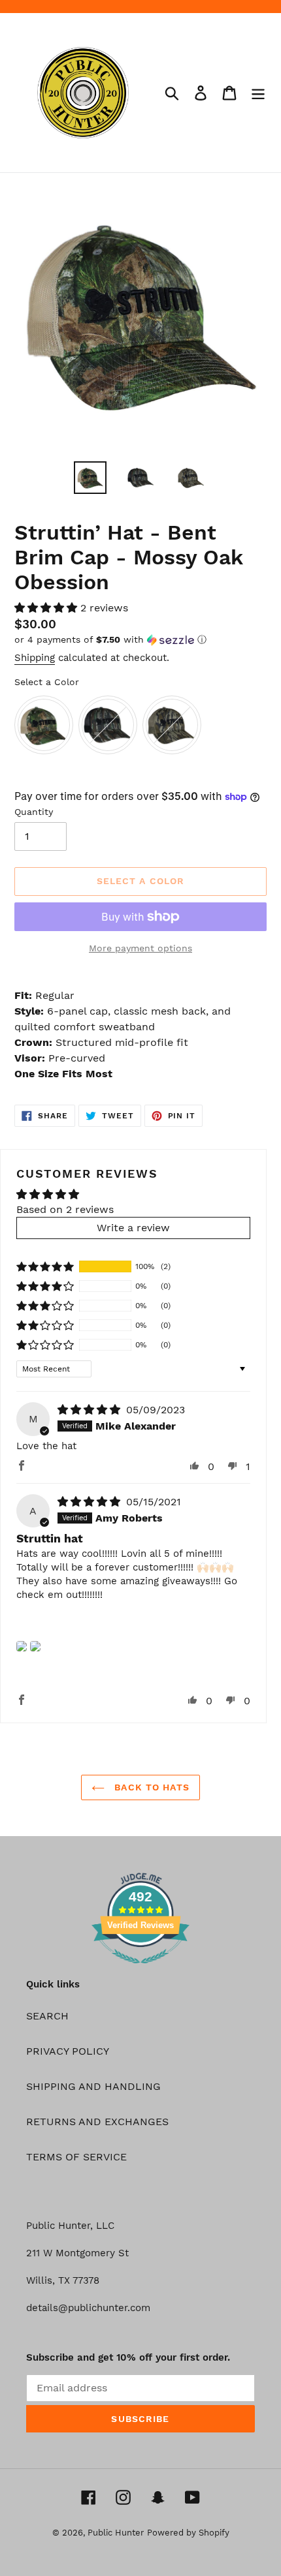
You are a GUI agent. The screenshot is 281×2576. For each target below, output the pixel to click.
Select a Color (47, 682)
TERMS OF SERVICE (76, 2157)
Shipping (35, 658)
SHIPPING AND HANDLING (93, 2086)
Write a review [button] (133, 1228)
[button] (47, 608)
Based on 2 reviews (65, 1209)
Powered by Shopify (188, 2533)
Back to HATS (150, 1787)
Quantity (34, 812)
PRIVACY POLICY (68, 2051)
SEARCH (47, 2016)
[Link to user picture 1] (22, 1646)
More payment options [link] (140, 948)
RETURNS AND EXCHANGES (97, 2122)
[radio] (44, 725)
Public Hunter (116, 2533)
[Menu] (258, 93)
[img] (91, 1410)
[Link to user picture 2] (35, 1646)
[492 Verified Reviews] (140, 1970)
